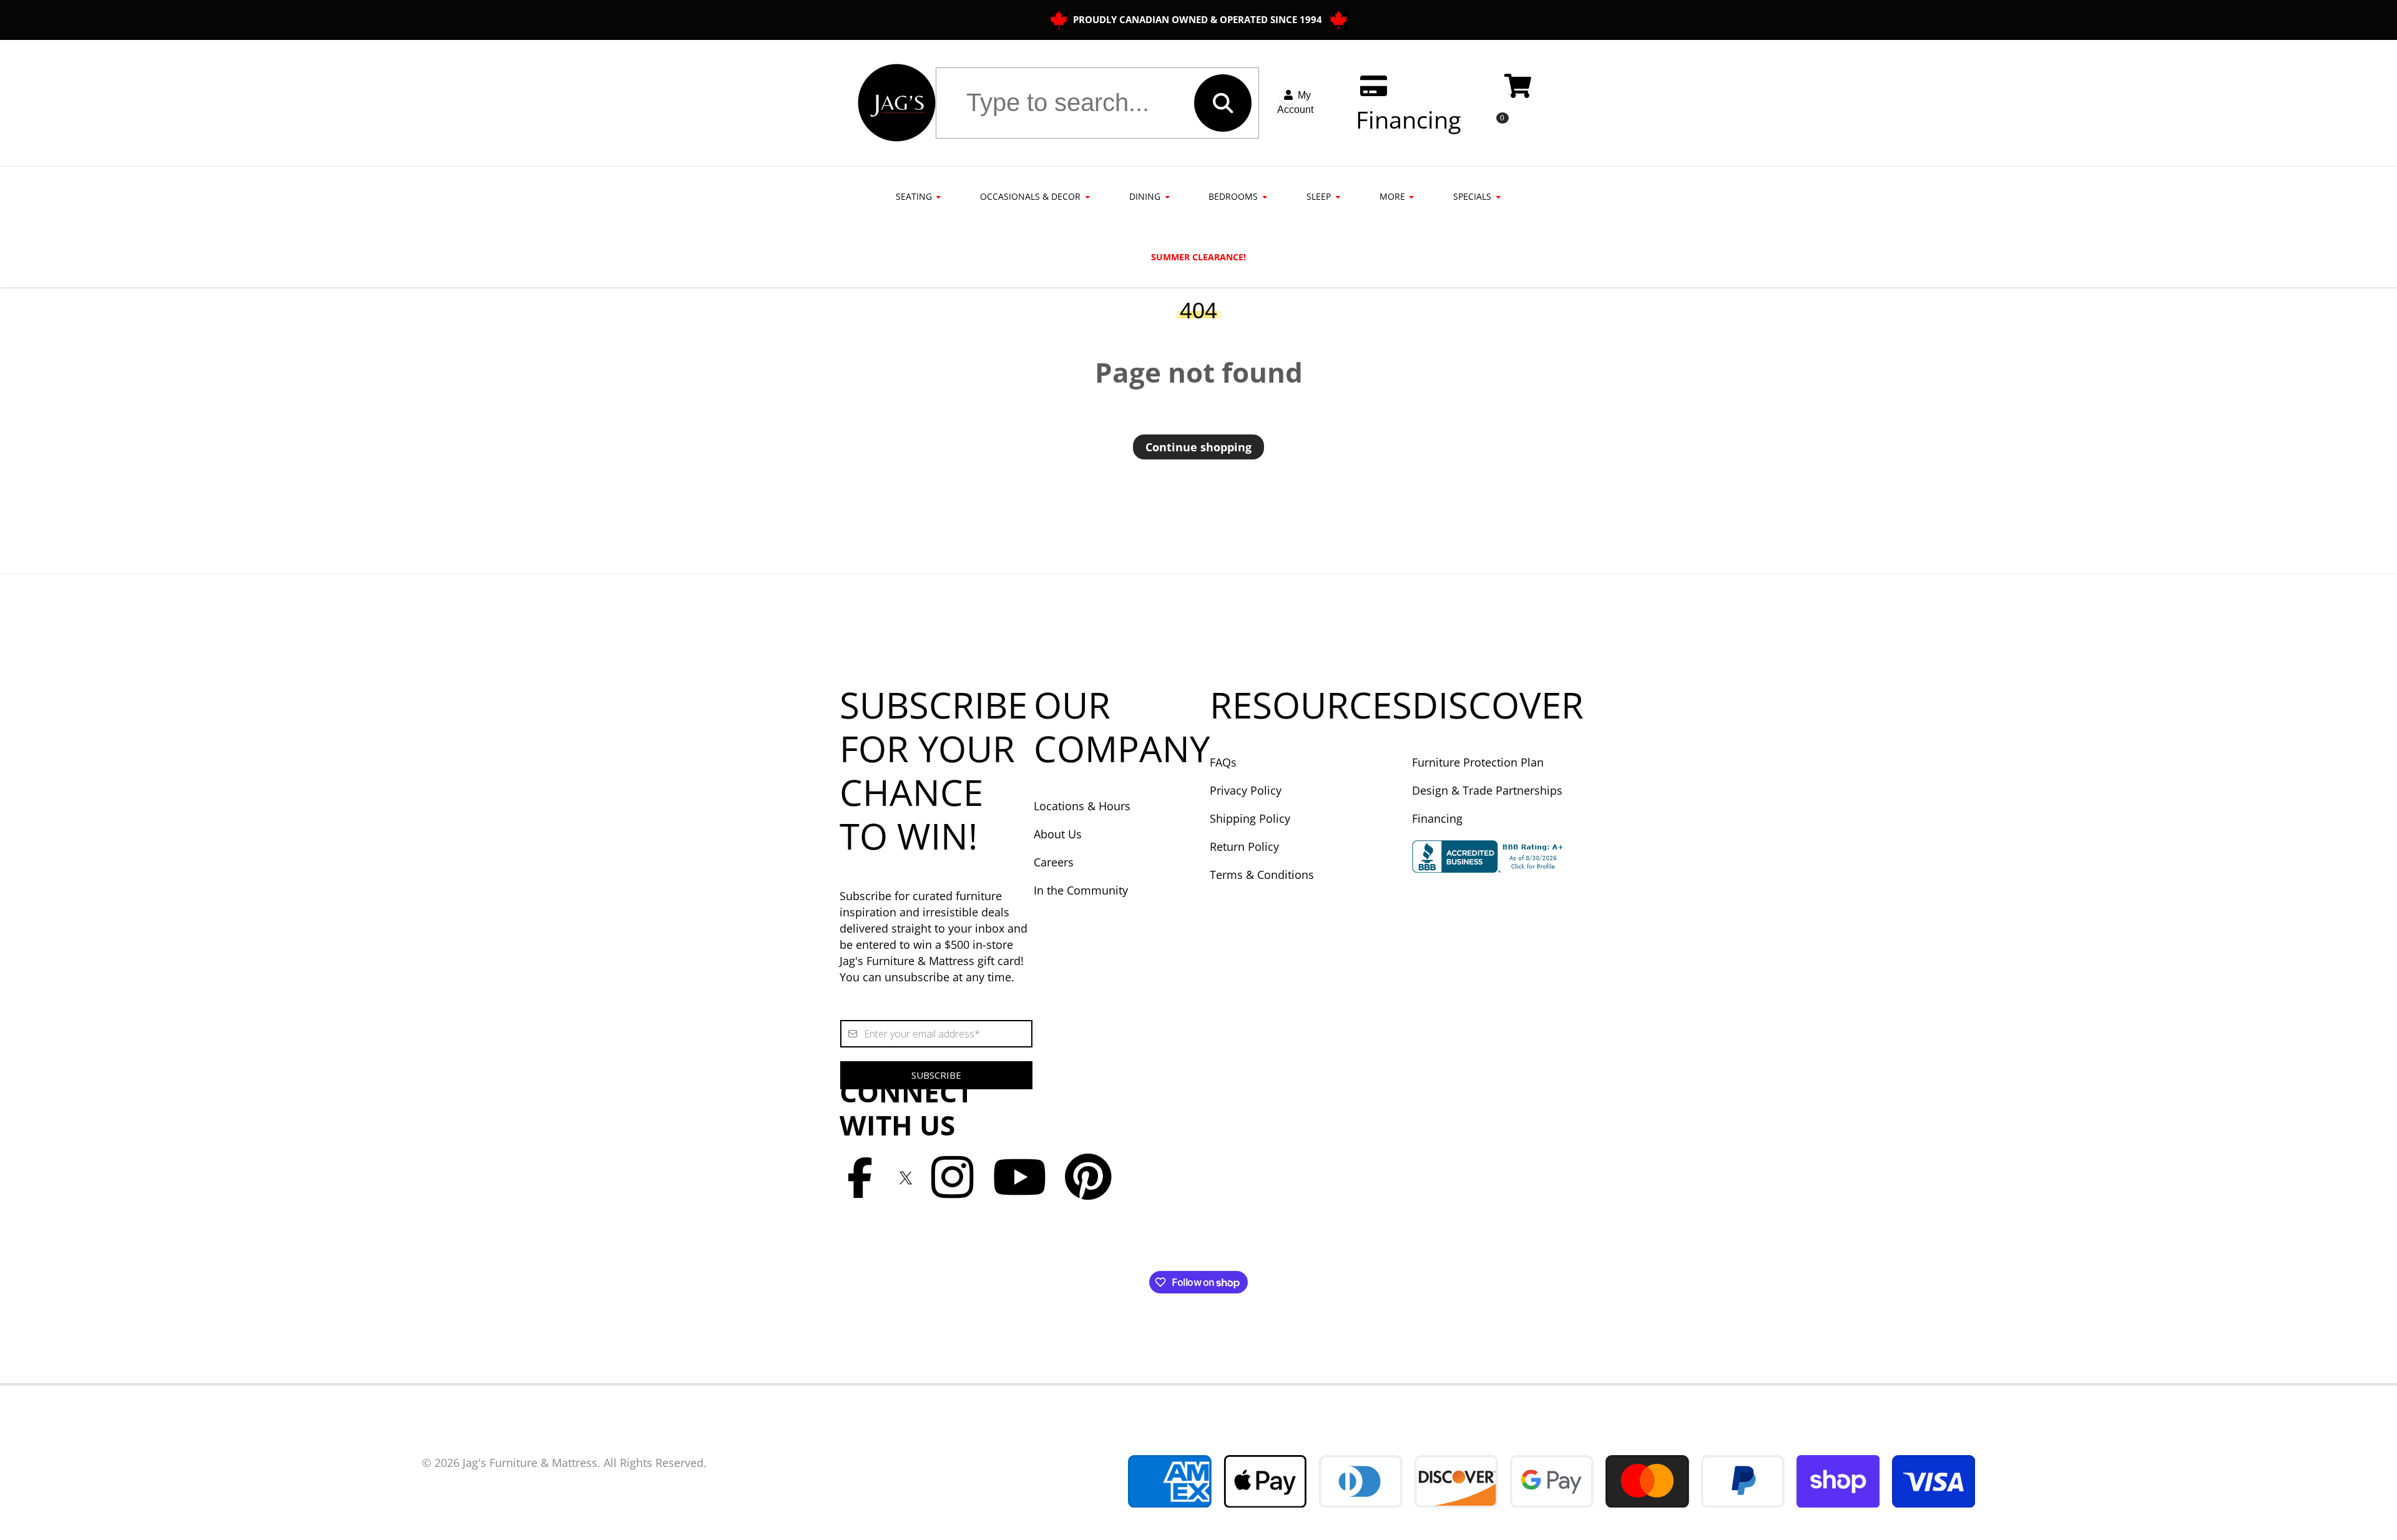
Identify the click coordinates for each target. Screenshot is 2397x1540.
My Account (1295, 102)
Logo (897, 103)
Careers (1054, 862)
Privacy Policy (1246, 790)
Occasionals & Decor (1030, 196)
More (1392, 196)
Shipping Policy (1250, 818)
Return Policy (1244, 846)
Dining (1145, 196)
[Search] (1223, 103)
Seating (914, 196)
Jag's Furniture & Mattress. (532, 1463)
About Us (1058, 834)
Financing (1437, 818)
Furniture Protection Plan (1478, 762)
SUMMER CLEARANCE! (1198, 257)
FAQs (1223, 762)
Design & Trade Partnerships (1487, 790)
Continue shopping (1198, 447)
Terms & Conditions (1262, 875)
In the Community (1081, 890)
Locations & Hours (1082, 806)
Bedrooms (1233, 196)
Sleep (1319, 196)
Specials (1472, 196)
